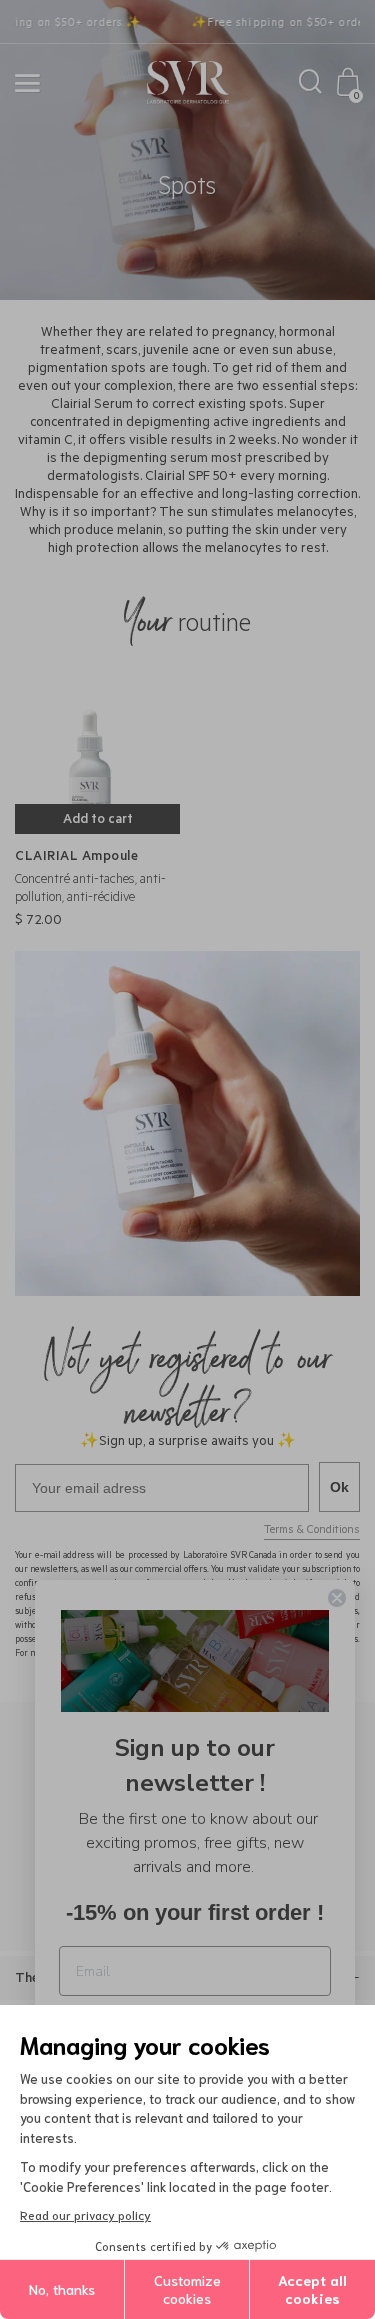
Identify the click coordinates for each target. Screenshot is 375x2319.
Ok (339, 1487)
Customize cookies (187, 2289)
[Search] (310, 87)
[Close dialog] (337, 1598)
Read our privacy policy (85, 2214)
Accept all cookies (312, 2289)
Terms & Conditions (312, 1531)
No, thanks (62, 2289)
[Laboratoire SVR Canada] (188, 83)
